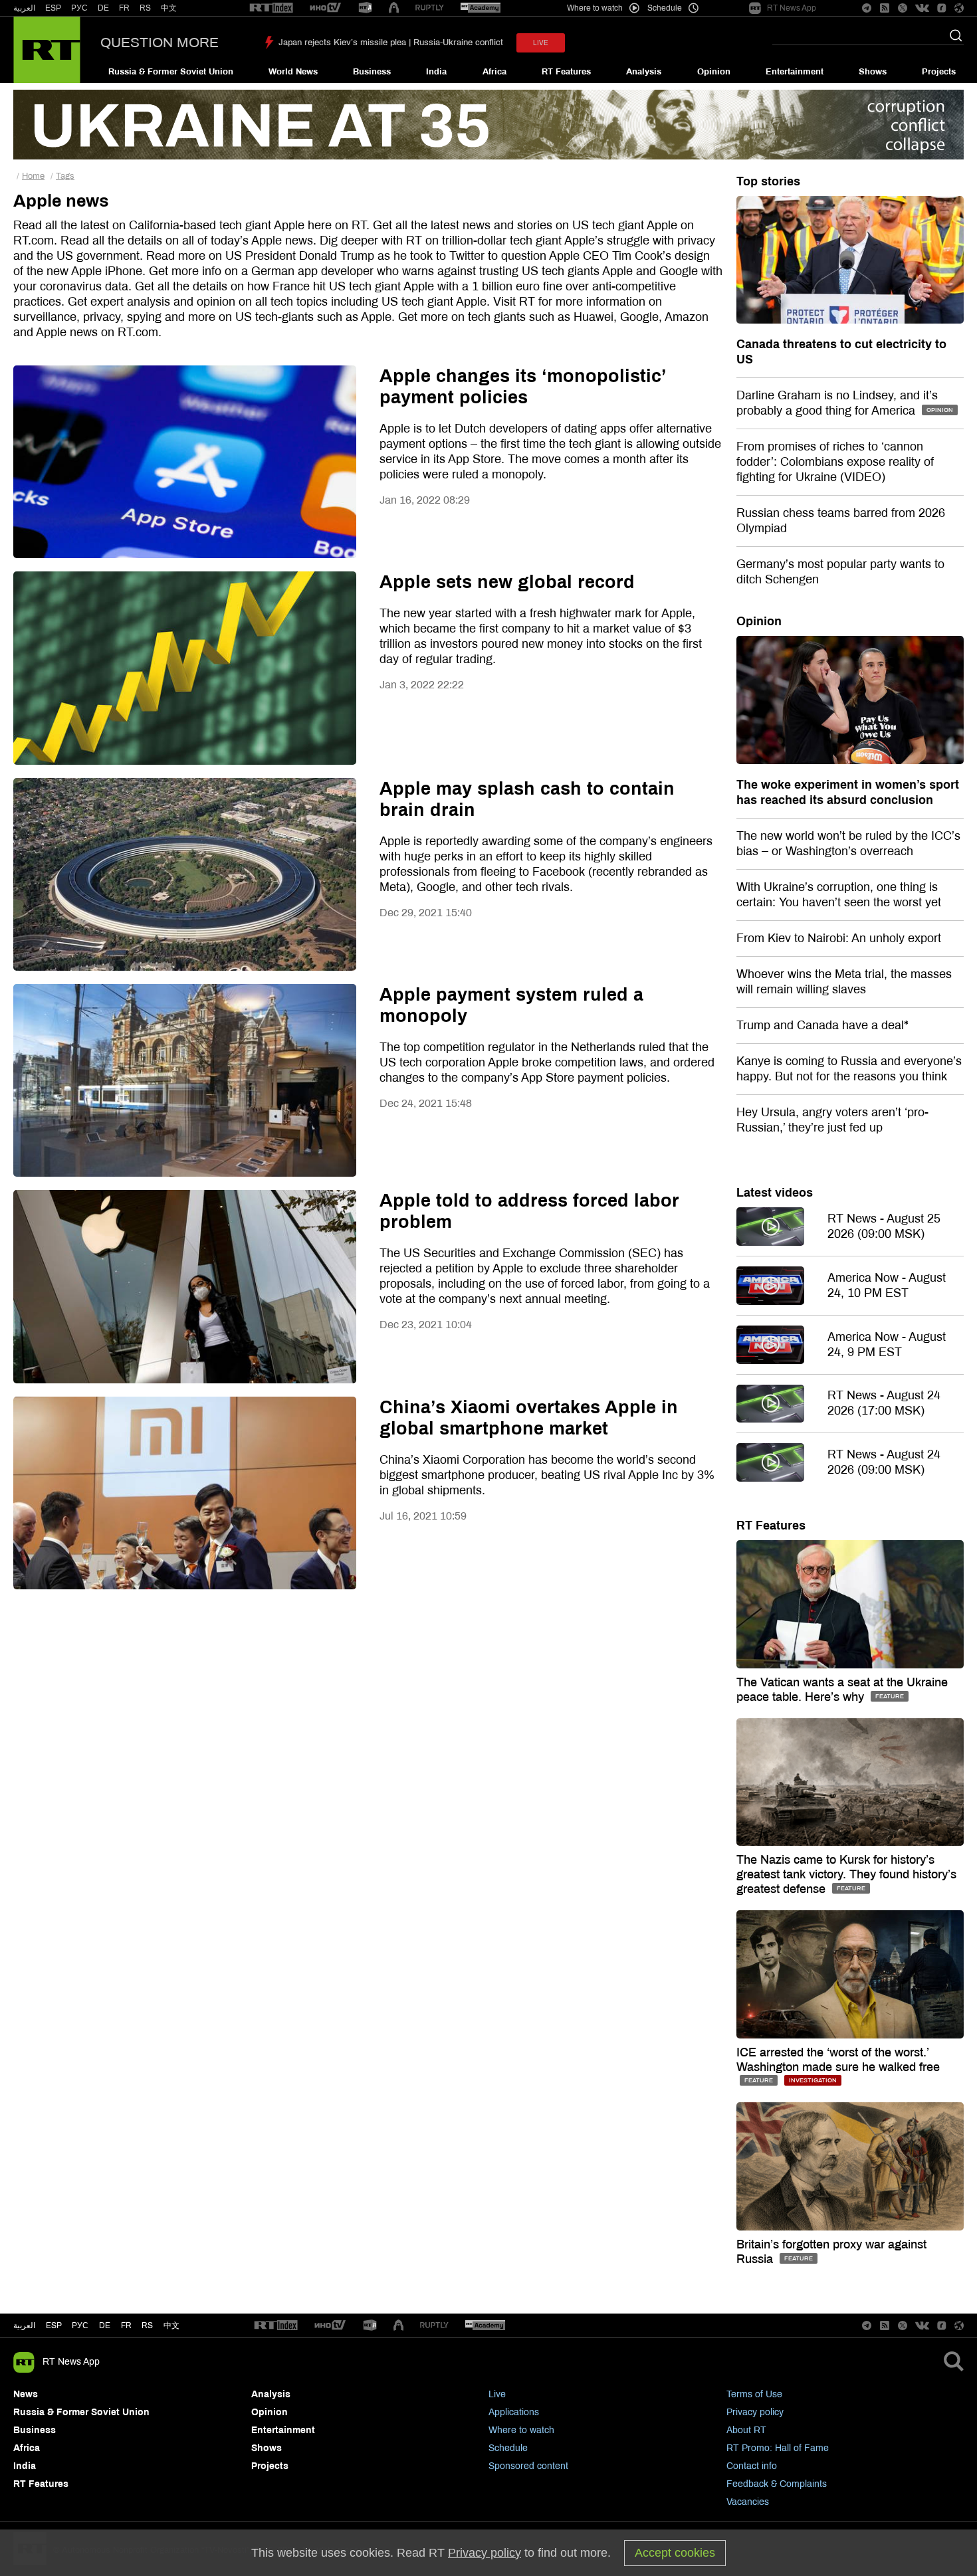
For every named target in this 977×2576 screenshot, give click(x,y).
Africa (494, 72)
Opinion (714, 72)
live (541, 43)
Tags (65, 176)
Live (497, 2394)
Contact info (752, 2466)
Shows (873, 72)
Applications (514, 2412)
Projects (939, 72)
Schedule (508, 2448)
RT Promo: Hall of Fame (778, 2448)
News (26, 2394)
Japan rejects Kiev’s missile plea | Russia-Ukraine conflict (391, 43)
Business (372, 72)
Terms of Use (754, 2394)
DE (103, 8)
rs (147, 2326)
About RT (746, 2430)
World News (293, 72)
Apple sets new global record (507, 582)
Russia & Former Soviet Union (171, 72)
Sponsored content (528, 2466)
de (105, 2326)
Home (33, 176)
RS (145, 8)
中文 (169, 8)
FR (124, 8)
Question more (160, 43)
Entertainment (795, 72)
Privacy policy (755, 2412)
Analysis (644, 72)
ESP (53, 8)
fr (126, 2326)
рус (80, 2326)
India (436, 72)
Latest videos (775, 1193)
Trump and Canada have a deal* (822, 1025)
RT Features (566, 72)
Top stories (768, 181)
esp (54, 2326)
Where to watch (521, 2430)
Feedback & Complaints (777, 2484)
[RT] (271, 8)
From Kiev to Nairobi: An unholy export (839, 938)
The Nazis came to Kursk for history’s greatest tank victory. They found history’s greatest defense (846, 1874)
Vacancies (748, 2502)
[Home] (47, 50)
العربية (24, 8)
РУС (79, 8)
